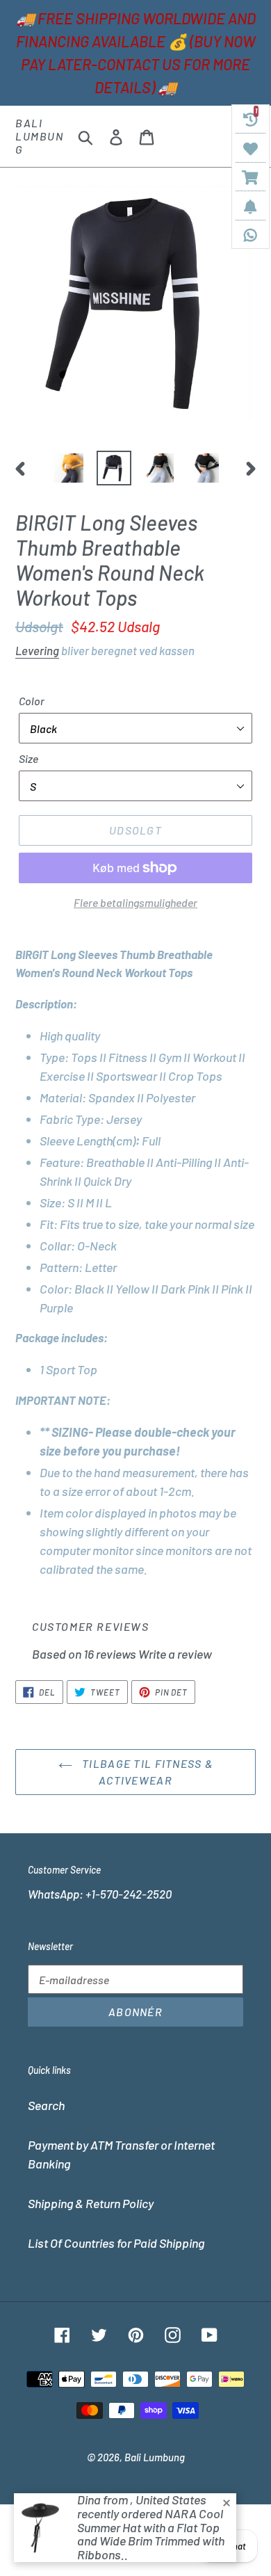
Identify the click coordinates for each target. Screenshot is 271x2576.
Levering (37, 650)
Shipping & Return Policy (91, 2203)
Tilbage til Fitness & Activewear (146, 1772)
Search (46, 2105)
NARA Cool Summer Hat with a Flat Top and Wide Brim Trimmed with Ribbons (151, 2534)
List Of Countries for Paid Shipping (116, 2243)
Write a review (175, 1654)
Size (28, 758)
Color (32, 701)
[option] (69, 468)
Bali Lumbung (40, 136)
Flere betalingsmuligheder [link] (135, 902)
